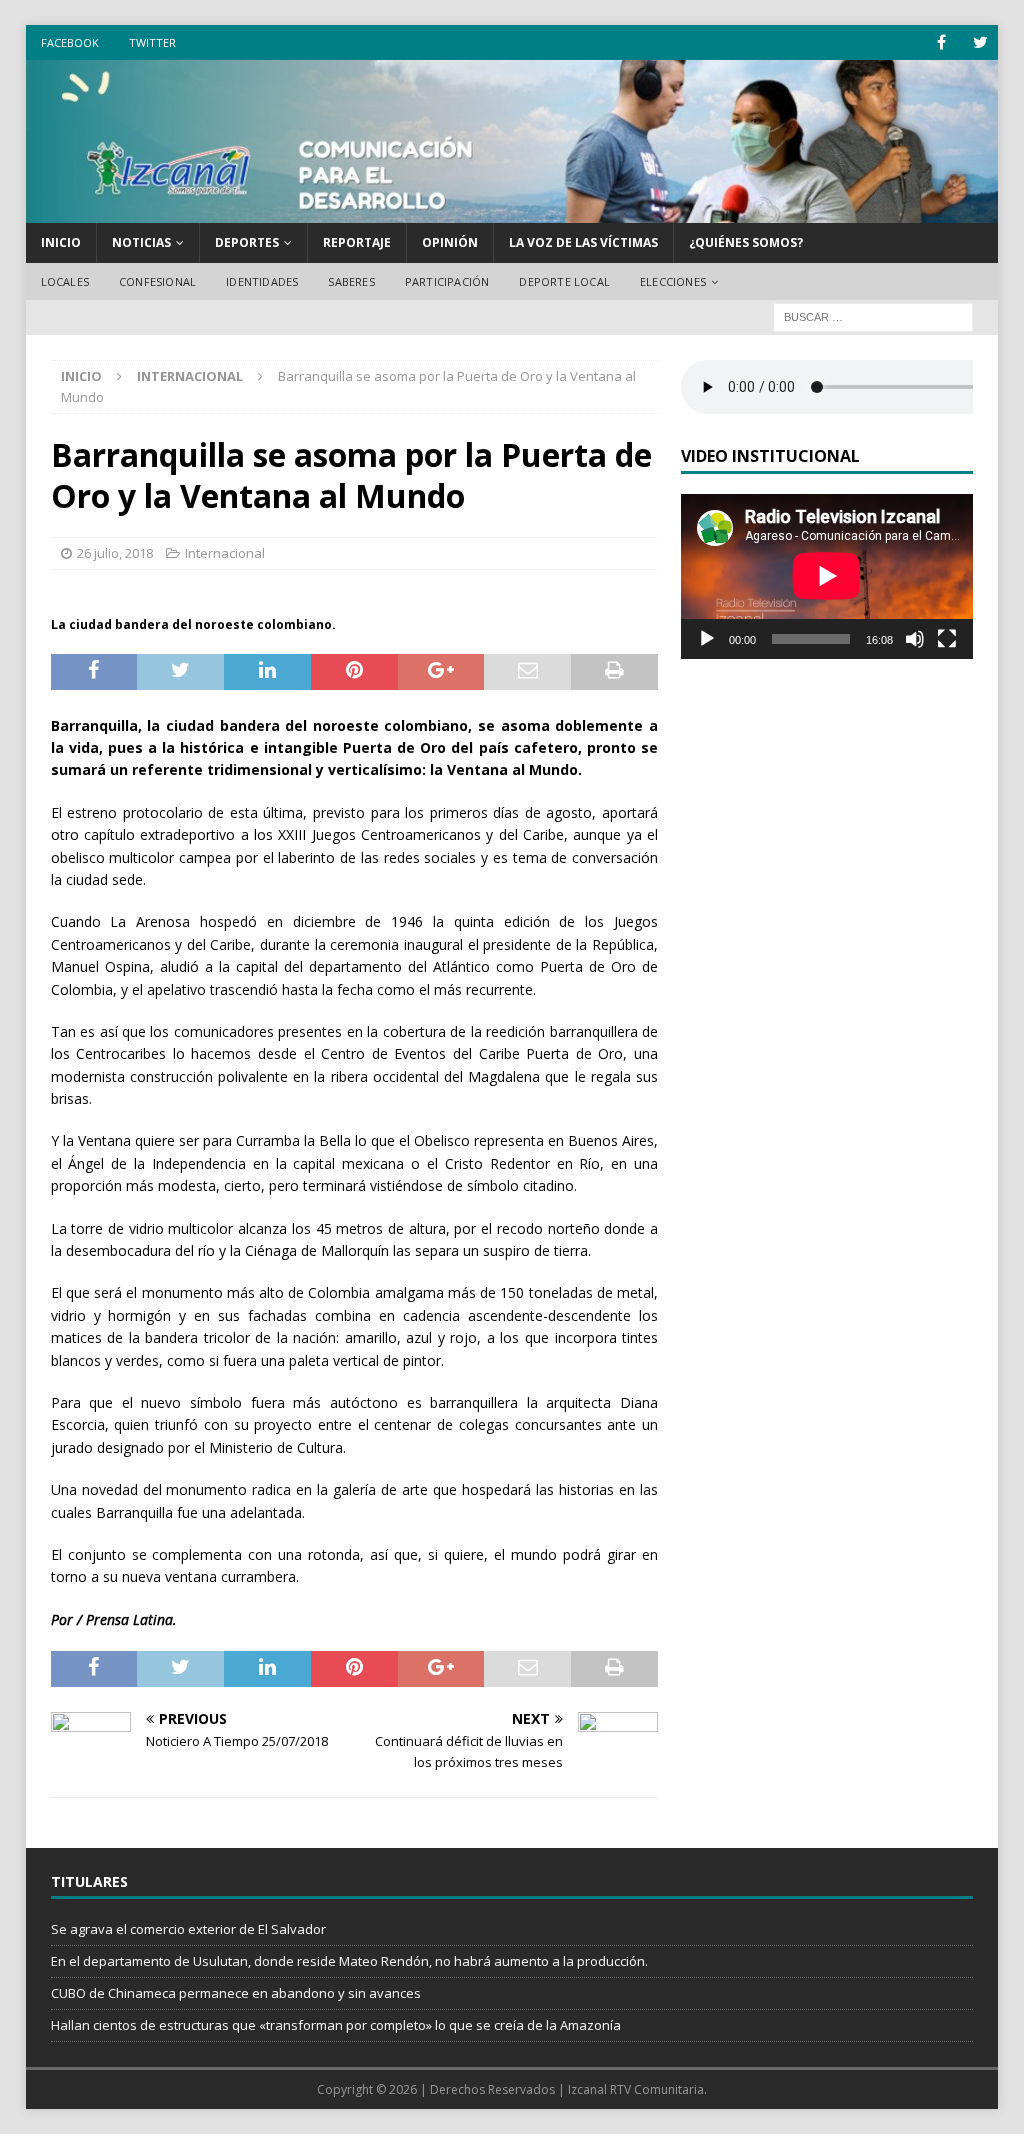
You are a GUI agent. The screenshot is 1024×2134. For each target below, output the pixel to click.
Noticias (141, 242)
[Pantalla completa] (947, 639)
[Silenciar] (915, 639)
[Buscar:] (873, 316)
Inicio (61, 242)
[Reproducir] (707, 639)
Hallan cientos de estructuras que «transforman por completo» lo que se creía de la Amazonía (336, 2025)
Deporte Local (564, 281)
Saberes (351, 281)
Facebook (70, 42)
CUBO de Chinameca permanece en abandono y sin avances (236, 1993)
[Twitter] (980, 42)
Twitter (152, 42)
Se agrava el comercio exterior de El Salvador (188, 1929)
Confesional (157, 281)
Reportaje (357, 242)
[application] (827, 576)
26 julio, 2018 (115, 553)
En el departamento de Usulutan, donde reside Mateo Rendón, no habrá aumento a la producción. (349, 1961)
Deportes (247, 242)
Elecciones (673, 281)
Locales (65, 281)
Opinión (450, 242)
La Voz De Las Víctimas (583, 242)
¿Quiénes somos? (746, 242)
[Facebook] (941, 42)
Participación (447, 281)
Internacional (225, 553)
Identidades (262, 281)
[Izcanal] (512, 211)
